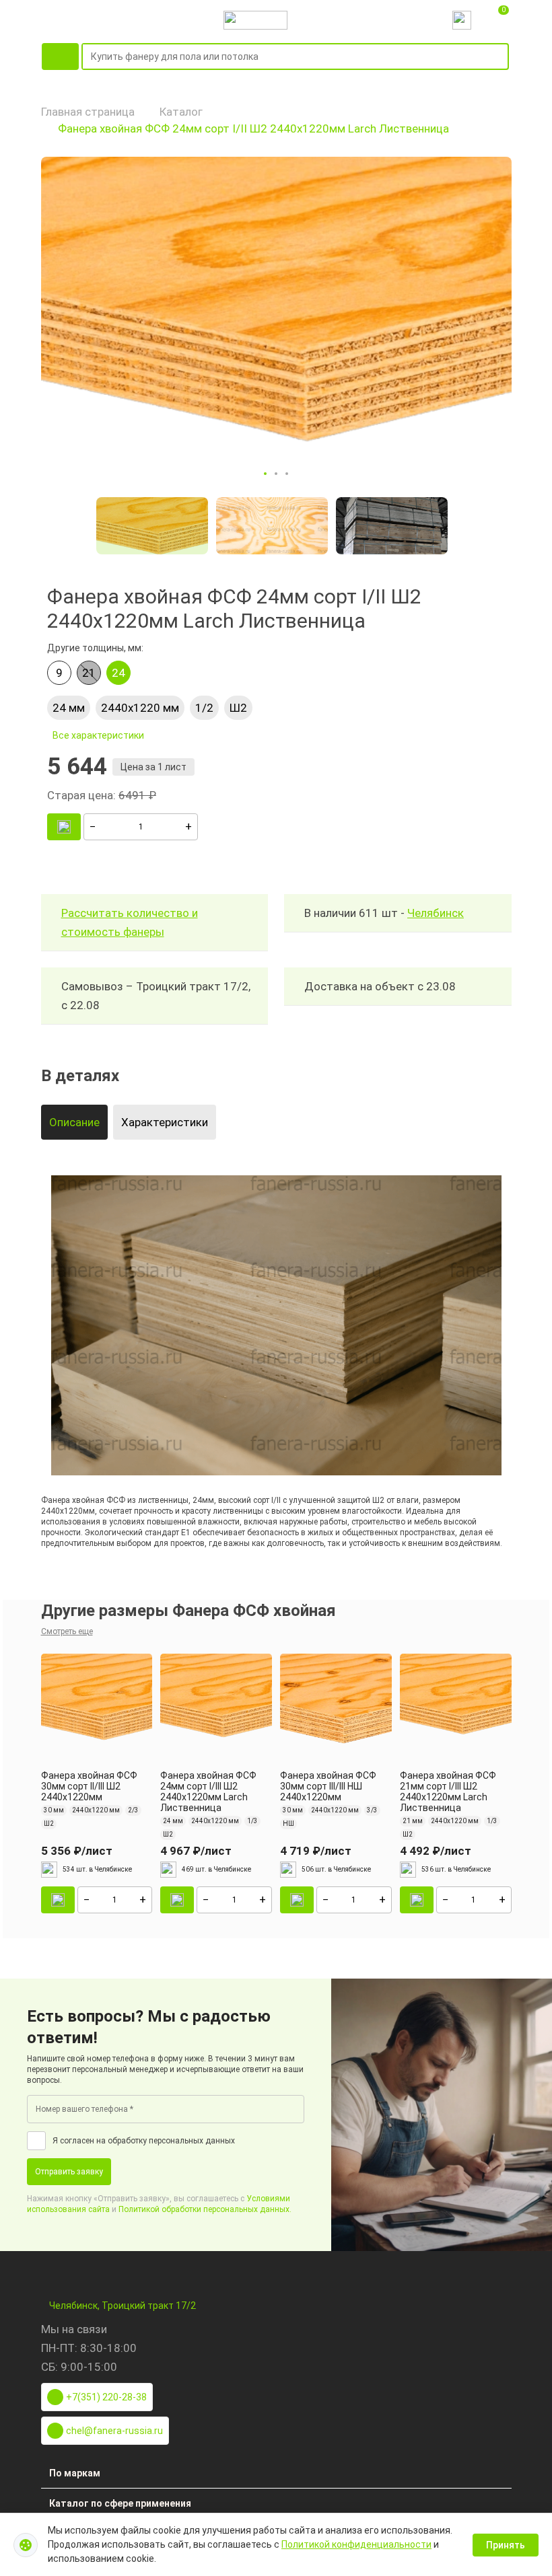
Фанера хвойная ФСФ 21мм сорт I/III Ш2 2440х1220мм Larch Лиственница (448, 1792)
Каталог (181, 112)
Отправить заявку (69, 2172)
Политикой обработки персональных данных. (205, 2209)
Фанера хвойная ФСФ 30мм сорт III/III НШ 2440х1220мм (328, 1786)
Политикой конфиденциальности (356, 2544)
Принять (506, 2545)
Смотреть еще (67, 1631)
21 (89, 673)
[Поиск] (501, 57)
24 (118, 673)
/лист (77, 1851)
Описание (74, 1122)
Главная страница (88, 112)
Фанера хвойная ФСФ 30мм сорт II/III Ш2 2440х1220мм (89, 1786)
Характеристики (165, 1122)
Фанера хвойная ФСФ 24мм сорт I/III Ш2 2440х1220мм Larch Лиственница (208, 1792)
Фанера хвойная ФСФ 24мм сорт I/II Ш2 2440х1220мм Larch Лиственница (253, 128)
